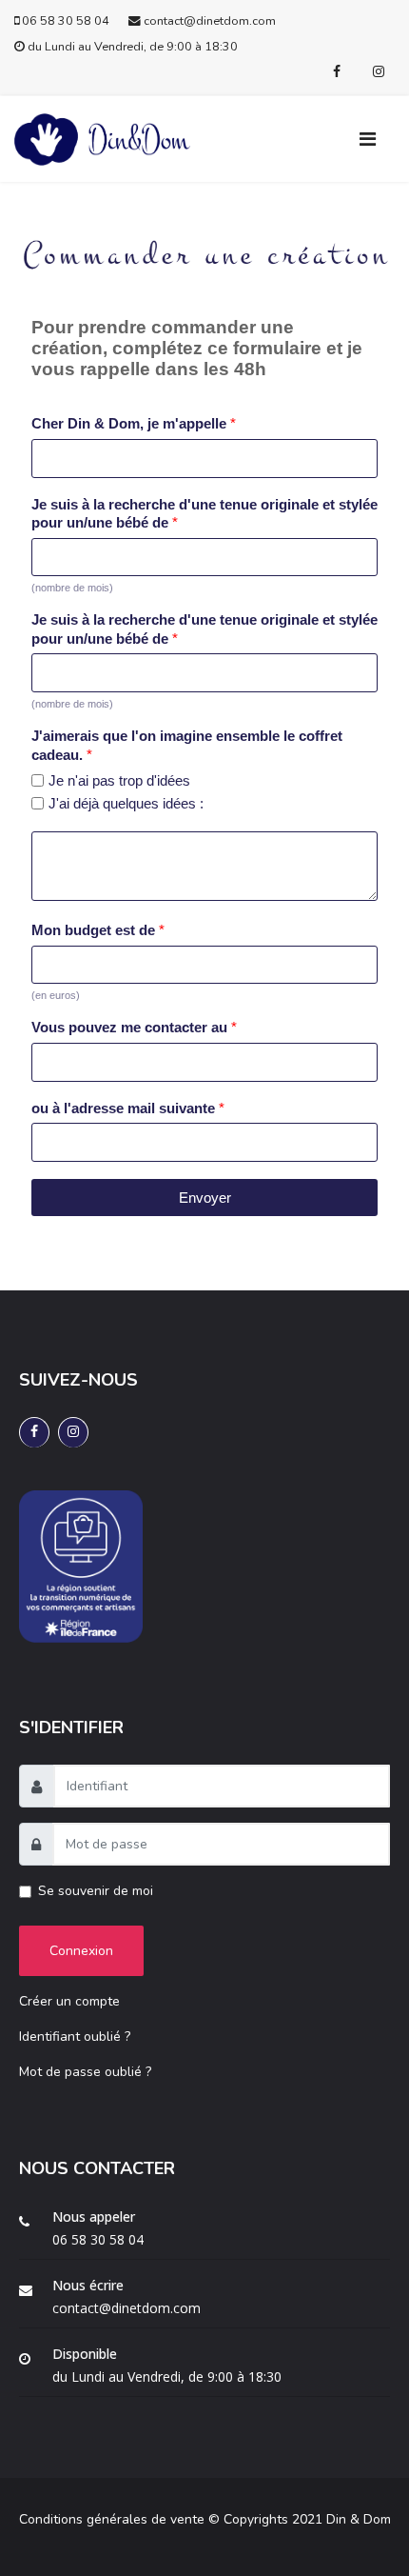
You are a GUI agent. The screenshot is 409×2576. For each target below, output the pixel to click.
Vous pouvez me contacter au (134, 1027)
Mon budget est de (98, 930)
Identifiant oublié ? (75, 2037)
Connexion (81, 1951)
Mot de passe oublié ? (85, 2072)
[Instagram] (379, 72)
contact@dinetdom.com (210, 20)
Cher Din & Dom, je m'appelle (134, 423)
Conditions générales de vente (112, 2519)
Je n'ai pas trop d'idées (119, 780)
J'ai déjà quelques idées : (126, 803)
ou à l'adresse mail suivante (128, 1108)
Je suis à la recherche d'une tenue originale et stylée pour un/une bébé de (204, 514)
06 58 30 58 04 (66, 20)
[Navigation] (377, 139)
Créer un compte (69, 2001)
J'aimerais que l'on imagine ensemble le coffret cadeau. (187, 745)
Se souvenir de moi (96, 1891)
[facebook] (337, 72)
